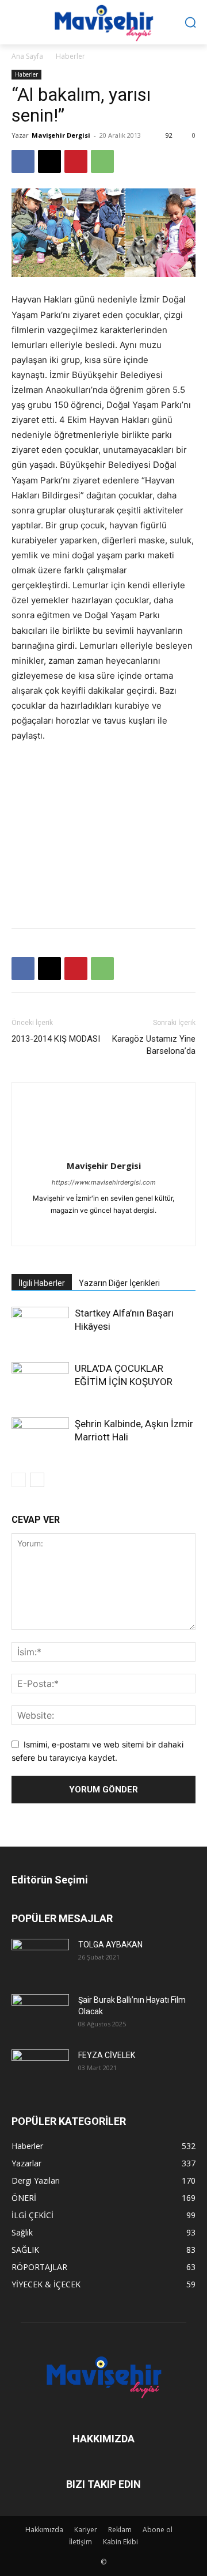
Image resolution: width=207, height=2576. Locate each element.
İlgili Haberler (42, 1283)
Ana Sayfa (27, 56)
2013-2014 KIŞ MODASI (56, 1039)
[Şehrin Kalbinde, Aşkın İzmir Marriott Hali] (40, 1437)
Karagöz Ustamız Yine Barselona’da (154, 1045)
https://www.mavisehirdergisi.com (104, 1182)
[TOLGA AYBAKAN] (40, 1957)
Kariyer (86, 2530)
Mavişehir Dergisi (61, 135)
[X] (49, 161)
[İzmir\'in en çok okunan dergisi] (103, 21)
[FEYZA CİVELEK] (40, 2068)
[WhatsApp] (102, 161)
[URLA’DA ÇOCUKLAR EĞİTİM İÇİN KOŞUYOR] (40, 1382)
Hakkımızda (44, 2530)
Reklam (120, 2530)
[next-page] (37, 1480)
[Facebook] (23, 161)
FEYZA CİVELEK (107, 2055)
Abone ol (158, 2530)
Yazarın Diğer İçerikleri (119, 1283)
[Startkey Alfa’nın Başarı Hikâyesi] (40, 1327)
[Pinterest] (76, 161)
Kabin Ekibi (120, 2542)
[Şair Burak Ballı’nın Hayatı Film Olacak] (40, 2013)
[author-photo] (103, 1150)
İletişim (80, 2542)
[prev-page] (19, 1480)
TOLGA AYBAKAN (110, 1945)
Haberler (70, 56)
